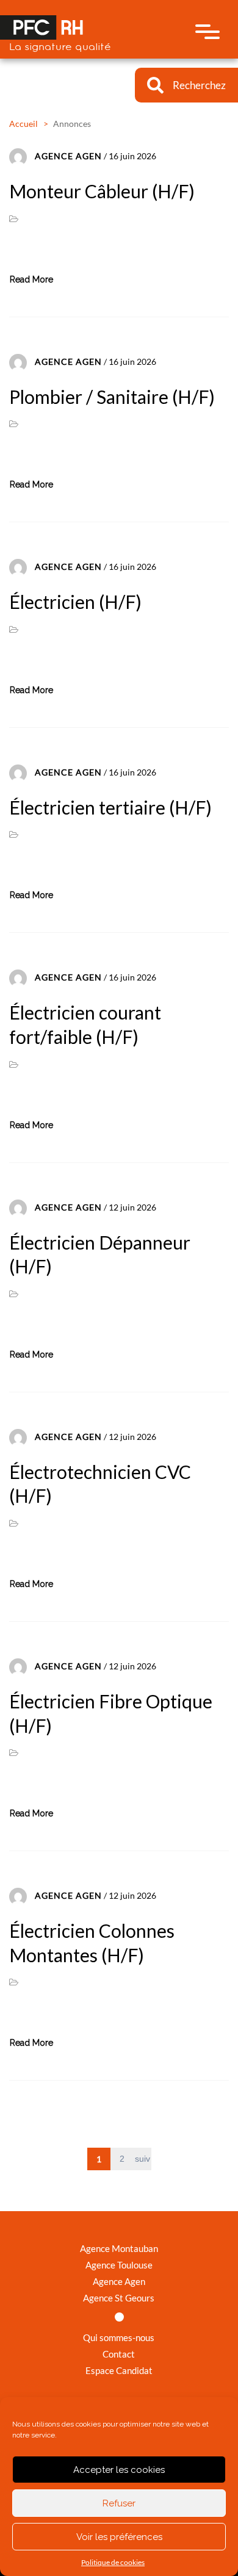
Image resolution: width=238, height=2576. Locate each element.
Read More (31, 279)
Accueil (23, 124)
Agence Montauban (119, 2248)
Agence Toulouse (119, 2265)
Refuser (119, 2503)
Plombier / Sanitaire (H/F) (112, 397)
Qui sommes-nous (119, 2337)
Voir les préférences (119, 2537)
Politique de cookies (113, 2562)
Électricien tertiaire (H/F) (110, 807)
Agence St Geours (119, 2298)
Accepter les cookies (119, 2470)
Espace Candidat (119, 2370)
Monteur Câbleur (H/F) (102, 191)
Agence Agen (119, 2281)
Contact (119, 2354)
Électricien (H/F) (75, 602)
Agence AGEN (68, 156)
